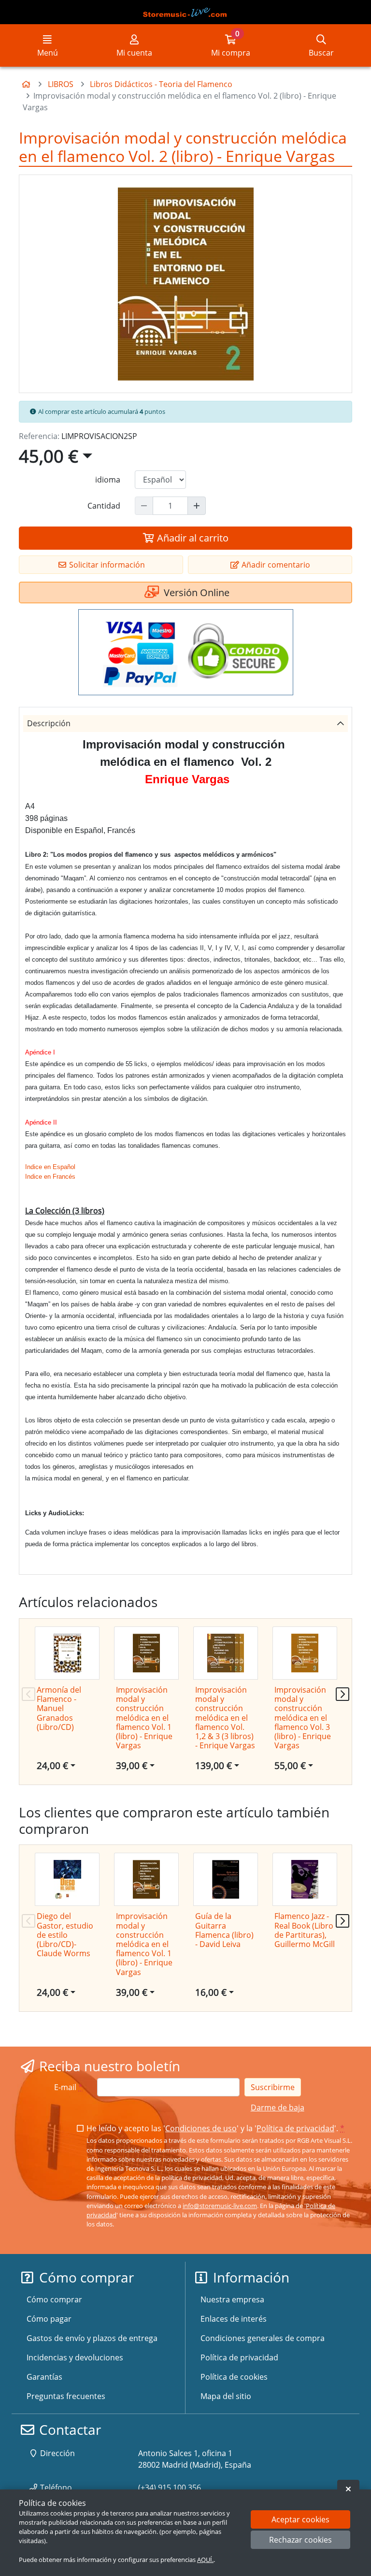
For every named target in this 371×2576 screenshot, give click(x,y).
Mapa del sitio (226, 2396)
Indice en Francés (50, 1177)
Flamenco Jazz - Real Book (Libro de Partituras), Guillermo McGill (305, 1930)
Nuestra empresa (232, 2299)
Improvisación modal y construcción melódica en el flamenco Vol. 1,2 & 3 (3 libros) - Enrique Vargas (225, 1718)
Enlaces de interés (234, 2319)
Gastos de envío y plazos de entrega (92, 2338)
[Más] (197, 506)
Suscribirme (273, 2087)
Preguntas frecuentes (66, 2396)
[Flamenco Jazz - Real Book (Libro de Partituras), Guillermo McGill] (305, 1879)
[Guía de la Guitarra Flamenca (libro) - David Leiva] (226, 1879)
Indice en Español (50, 1167)
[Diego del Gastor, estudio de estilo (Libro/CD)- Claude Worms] (67, 1879)
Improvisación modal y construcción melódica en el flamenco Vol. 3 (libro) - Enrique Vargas (303, 1718)
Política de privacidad (295, 2128)
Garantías (44, 2377)
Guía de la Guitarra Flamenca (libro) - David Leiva (224, 1930)
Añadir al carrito (192, 538)
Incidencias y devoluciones (75, 2357)
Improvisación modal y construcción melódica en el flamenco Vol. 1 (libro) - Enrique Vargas (144, 1718)
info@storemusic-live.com (220, 2206)
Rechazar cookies (300, 2540)
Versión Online (195, 593)
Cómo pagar (49, 2319)
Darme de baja (278, 2108)
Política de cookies (234, 2377)
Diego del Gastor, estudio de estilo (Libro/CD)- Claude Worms (65, 1935)
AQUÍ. (205, 2560)
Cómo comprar (54, 2299)
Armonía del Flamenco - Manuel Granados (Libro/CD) (59, 1708)
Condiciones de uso (201, 2128)
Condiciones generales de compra (263, 2338)
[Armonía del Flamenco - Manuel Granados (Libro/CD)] (67, 1653)
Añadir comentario (275, 565)
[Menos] (144, 506)
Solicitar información (106, 565)
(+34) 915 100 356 (170, 2488)
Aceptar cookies (300, 2519)
